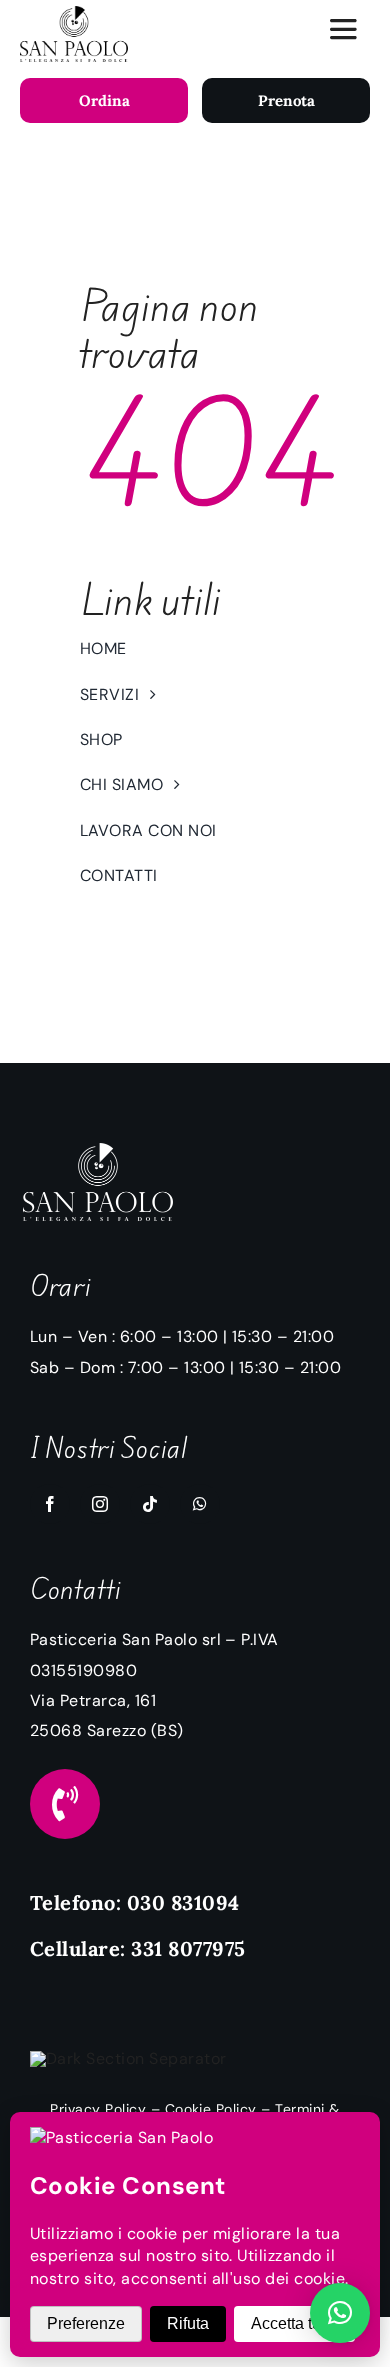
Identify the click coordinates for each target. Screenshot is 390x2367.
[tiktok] (150, 1504)
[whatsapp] (200, 1504)
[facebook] (50, 1504)
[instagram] (100, 1504)
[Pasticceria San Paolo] (74, 13)
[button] (340, 2313)
